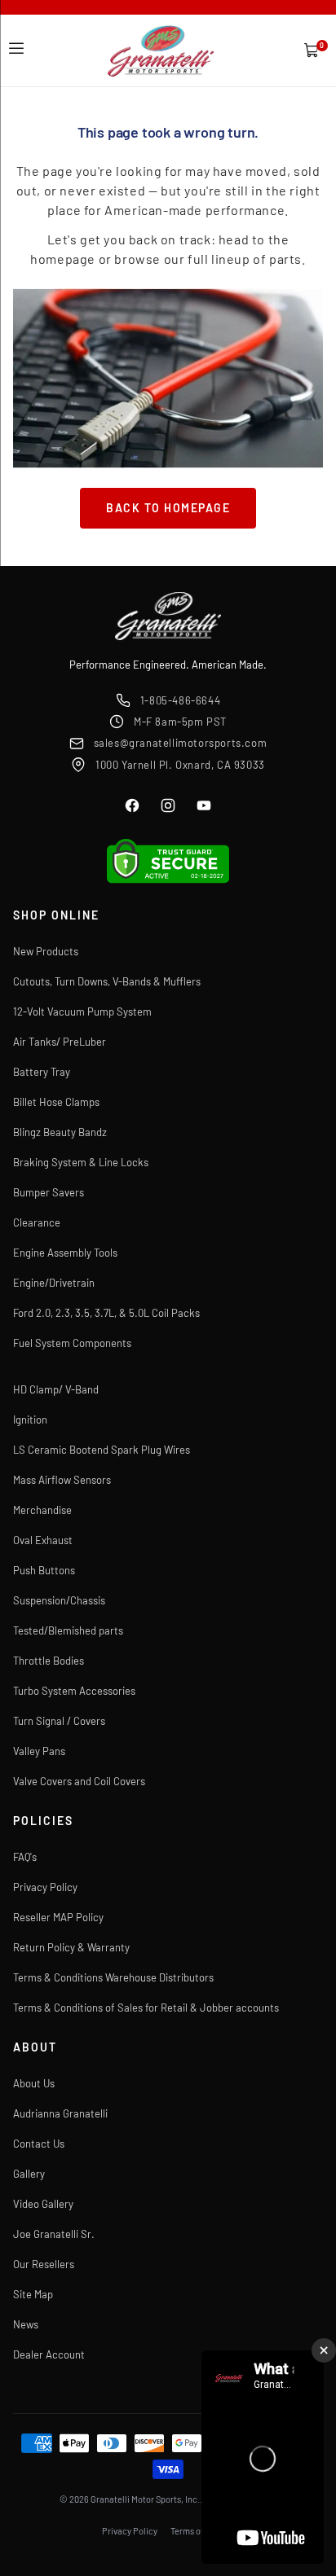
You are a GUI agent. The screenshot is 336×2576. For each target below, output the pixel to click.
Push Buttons (44, 1570)
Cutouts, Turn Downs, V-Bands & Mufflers (107, 981)
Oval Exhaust (43, 1540)
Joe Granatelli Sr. (54, 2234)
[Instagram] (168, 805)
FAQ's (25, 1857)
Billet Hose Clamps (56, 1102)
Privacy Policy (45, 1887)
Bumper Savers (49, 1192)
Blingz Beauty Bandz (60, 1132)
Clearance (37, 1222)
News (26, 2324)
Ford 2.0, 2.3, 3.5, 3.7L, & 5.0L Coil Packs (106, 1313)
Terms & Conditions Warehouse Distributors (113, 1977)
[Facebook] (132, 805)
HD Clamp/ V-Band (56, 1389)
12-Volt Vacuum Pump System (82, 1012)
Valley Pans (39, 1751)
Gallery (29, 2174)
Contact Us (39, 2144)
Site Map (33, 2294)
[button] (16, 49)
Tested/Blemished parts (68, 1630)
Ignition (30, 1420)
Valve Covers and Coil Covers (79, 1781)
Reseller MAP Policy (58, 1917)
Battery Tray (42, 1072)
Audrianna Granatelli (60, 2113)
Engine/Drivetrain (54, 1283)
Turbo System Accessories (74, 1691)
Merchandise (42, 1510)
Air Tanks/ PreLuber (60, 1042)
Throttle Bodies (49, 1661)
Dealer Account (49, 2354)
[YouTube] (204, 805)
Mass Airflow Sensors (62, 1480)
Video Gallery (43, 2204)
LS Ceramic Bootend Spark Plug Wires (102, 1450)
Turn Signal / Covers (59, 1721)
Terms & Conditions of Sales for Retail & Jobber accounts (146, 2008)
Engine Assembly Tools (65, 1253)
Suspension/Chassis (59, 1600)
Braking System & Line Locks (81, 1162)
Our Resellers (44, 2264)
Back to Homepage (168, 508)
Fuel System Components (72, 1343)
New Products (46, 951)
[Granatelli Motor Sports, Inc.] (161, 51)
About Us (34, 2083)
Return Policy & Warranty (71, 1947)
